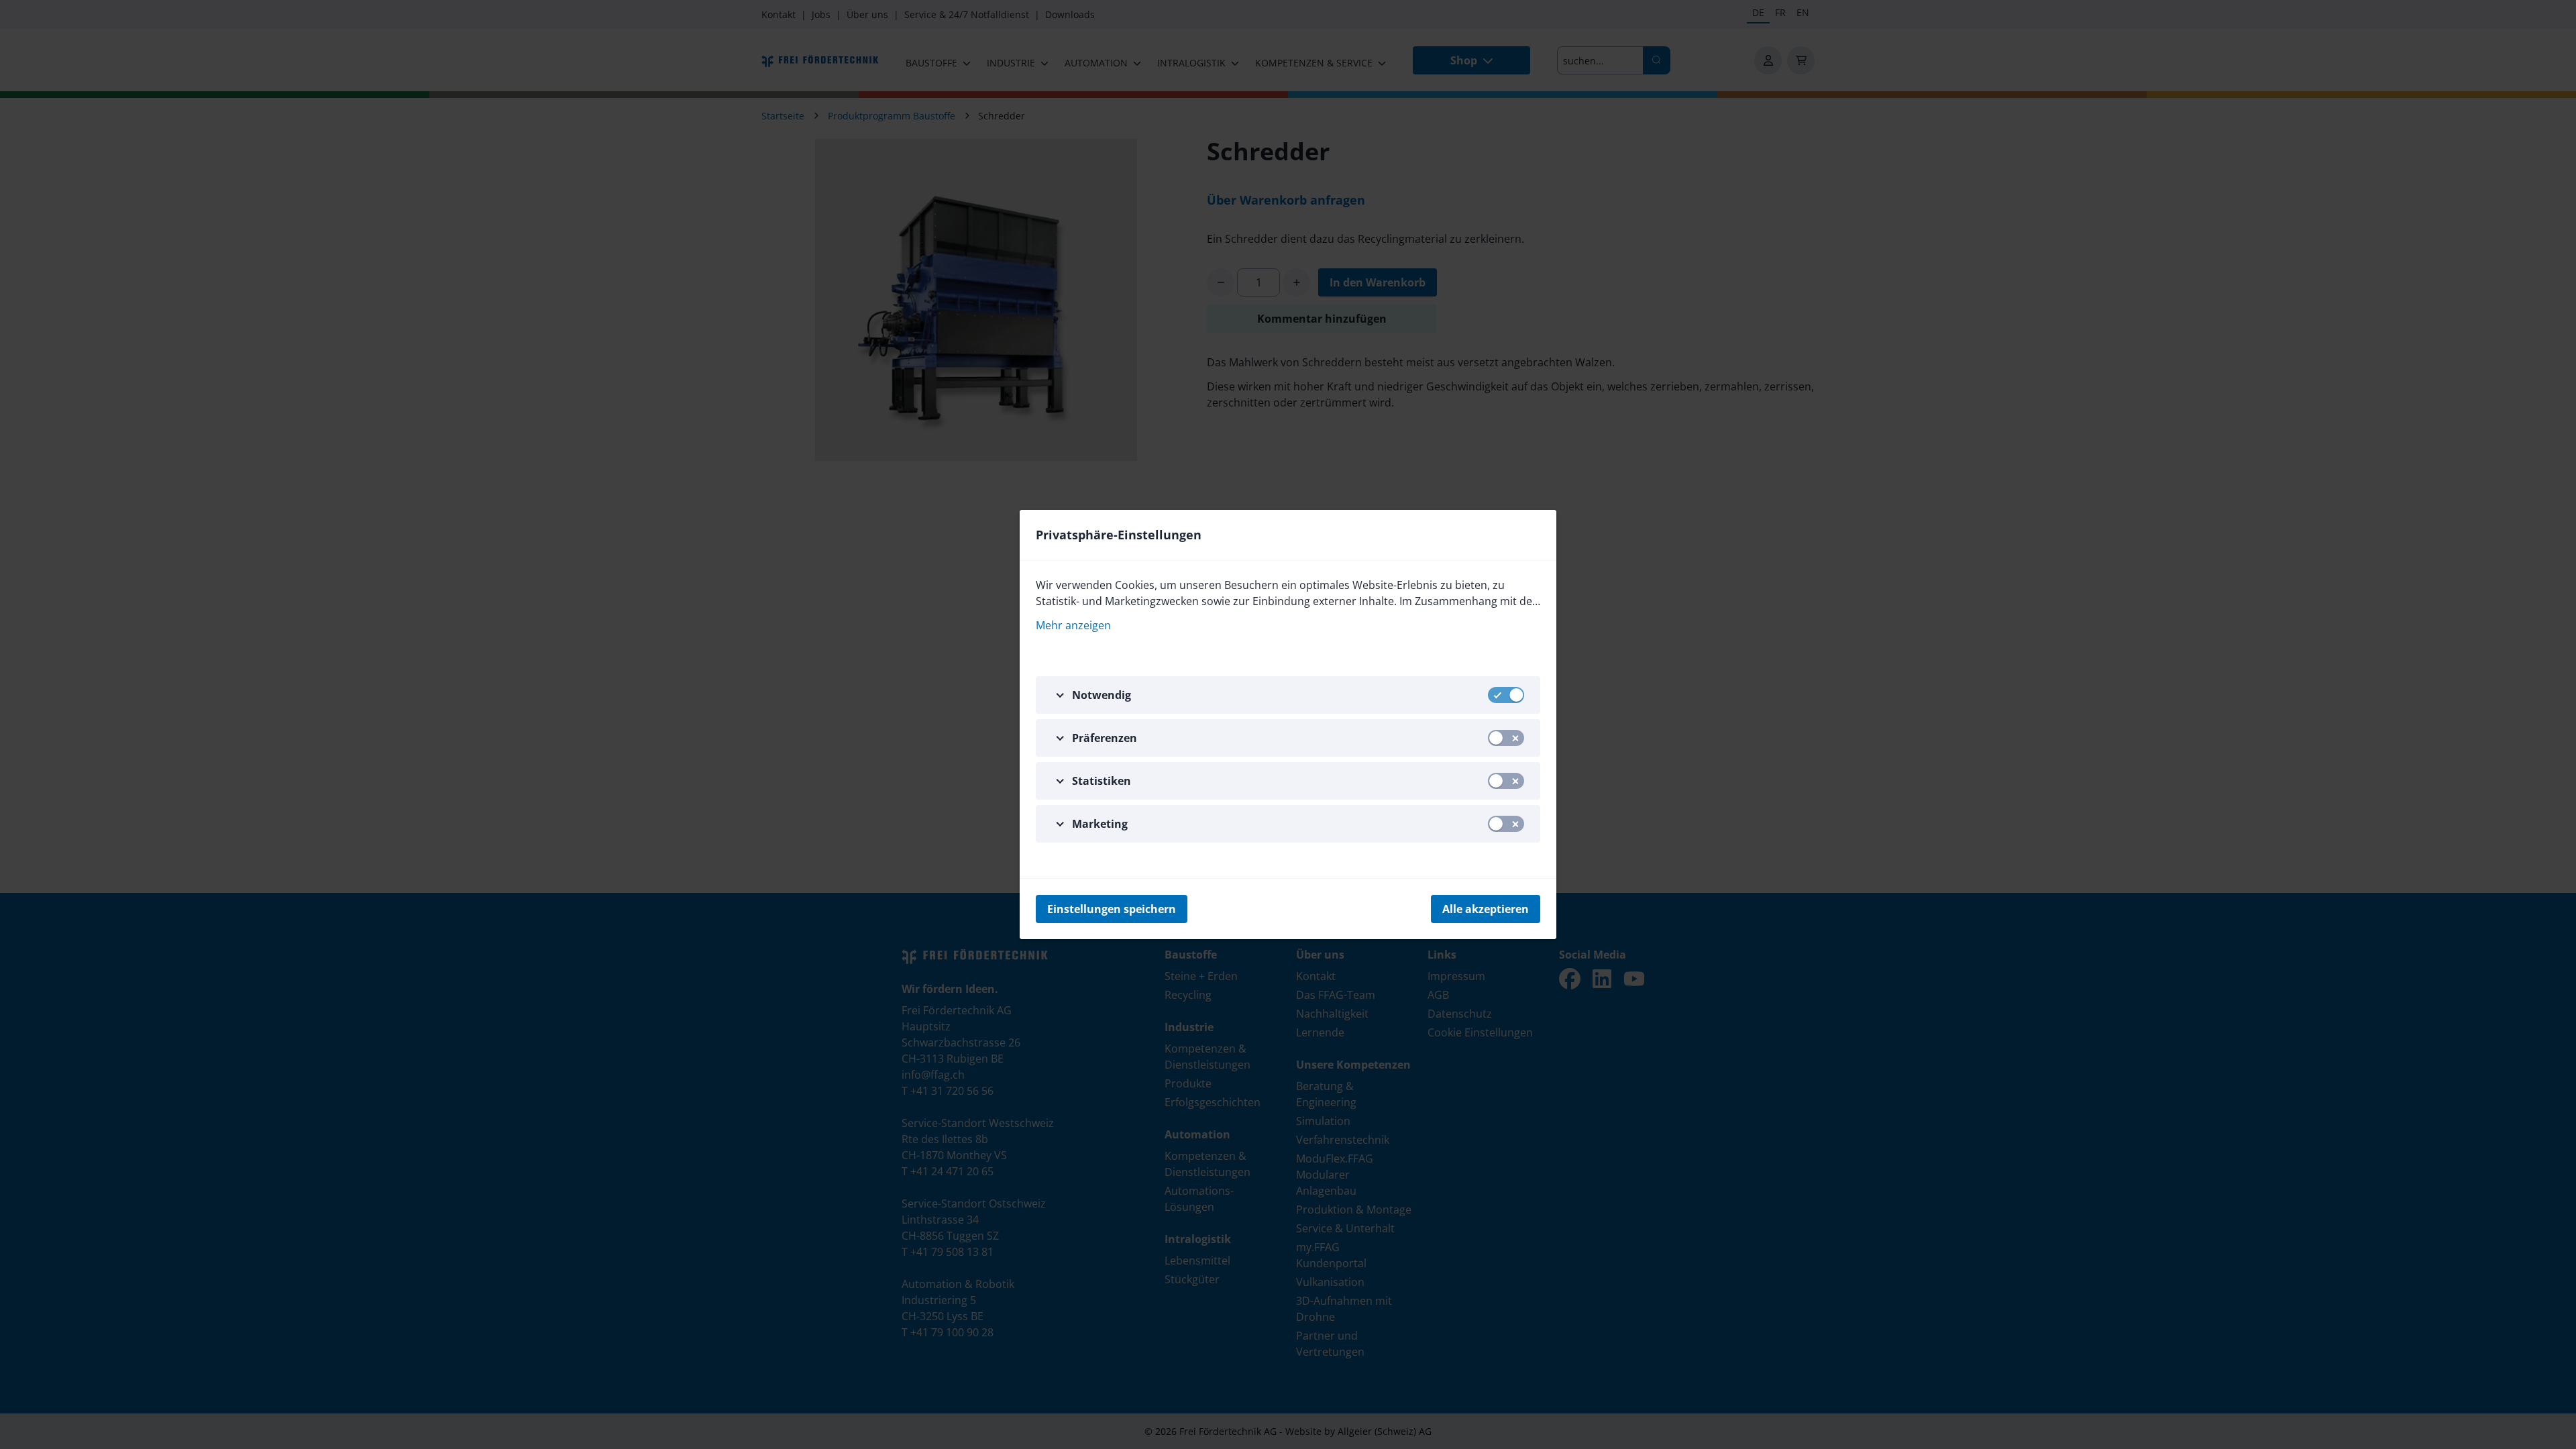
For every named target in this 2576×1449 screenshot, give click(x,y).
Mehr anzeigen (1073, 625)
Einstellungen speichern (1112, 909)
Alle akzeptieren (1486, 909)
